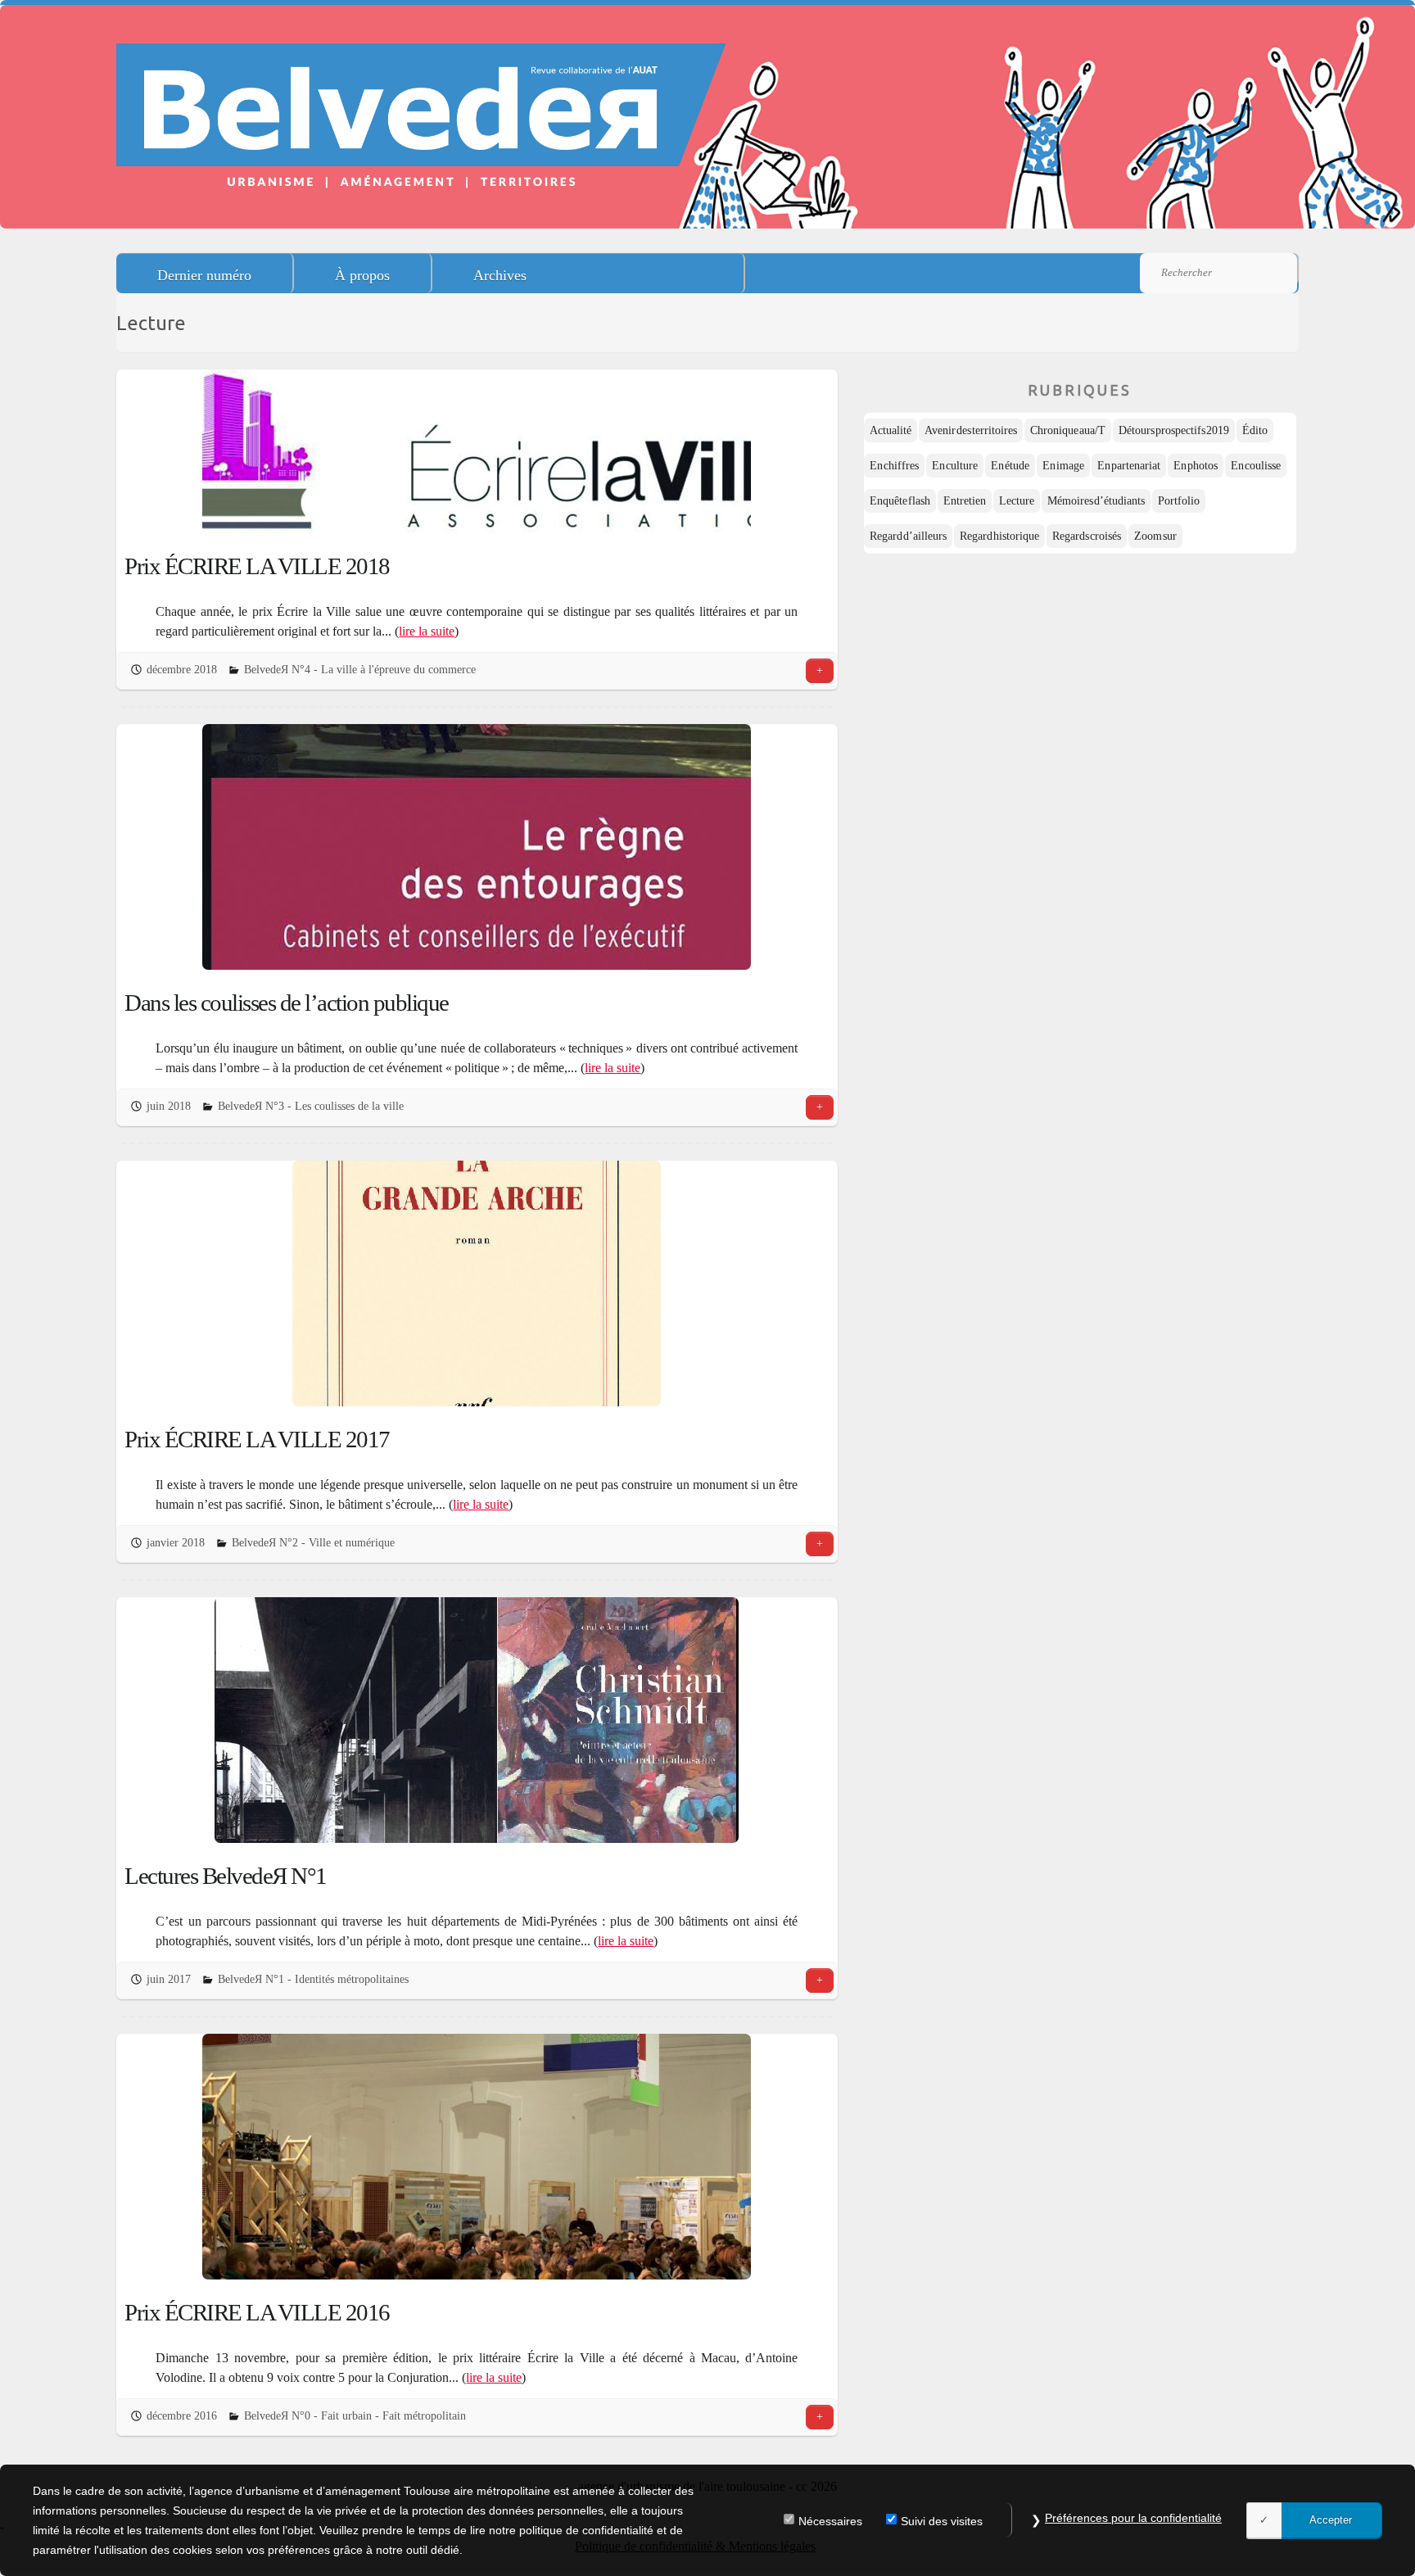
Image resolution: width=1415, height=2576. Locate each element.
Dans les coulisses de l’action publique (287, 1003)
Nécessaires (830, 2522)
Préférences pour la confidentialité (1133, 2518)
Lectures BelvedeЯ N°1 (226, 1876)
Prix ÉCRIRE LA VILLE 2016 (257, 2312)
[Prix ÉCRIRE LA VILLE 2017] (477, 1283)
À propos (362, 275)
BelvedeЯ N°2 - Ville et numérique (313, 1543)
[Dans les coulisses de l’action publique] (477, 847)
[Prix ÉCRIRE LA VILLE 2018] (477, 451)
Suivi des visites (942, 2522)
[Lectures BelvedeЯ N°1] (477, 1720)
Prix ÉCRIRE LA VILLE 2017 (257, 1439)
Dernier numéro (204, 275)
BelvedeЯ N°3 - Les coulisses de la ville (311, 1106)
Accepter (1331, 2520)
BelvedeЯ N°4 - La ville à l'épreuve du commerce (360, 670)
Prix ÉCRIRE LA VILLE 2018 (257, 566)
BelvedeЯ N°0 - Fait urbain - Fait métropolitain (355, 2416)
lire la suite (427, 631)
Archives (500, 275)
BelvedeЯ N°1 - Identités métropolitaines (313, 1979)
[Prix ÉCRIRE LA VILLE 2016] (477, 2157)
